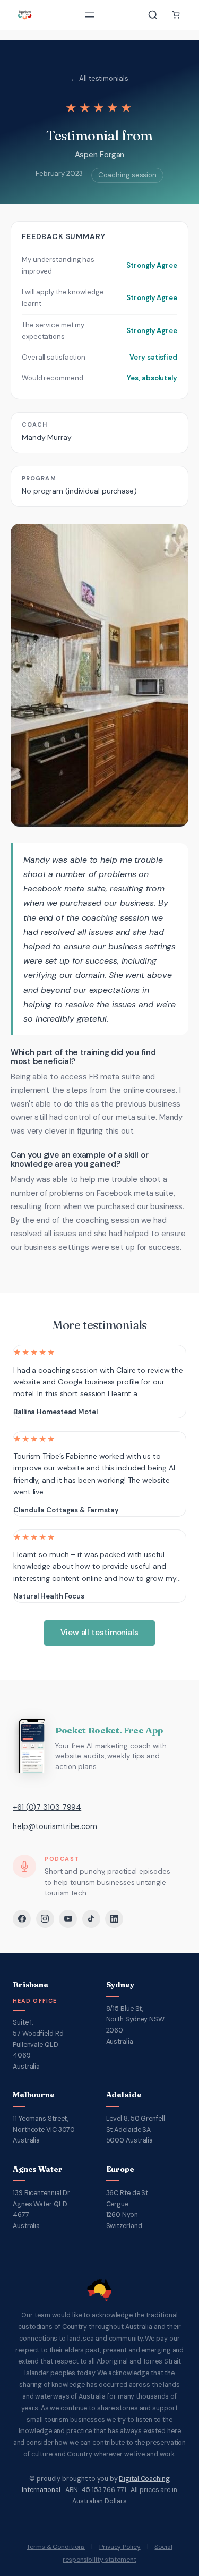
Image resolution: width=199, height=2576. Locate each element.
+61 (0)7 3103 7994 (47, 1807)
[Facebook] (22, 1919)
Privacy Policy (120, 2547)
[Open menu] (90, 15)
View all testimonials (99, 1633)
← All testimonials (99, 78)
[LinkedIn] (114, 1919)
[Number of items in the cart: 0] (176, 15)
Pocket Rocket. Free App (109, 1730)
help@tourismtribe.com (55, 1826)
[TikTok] (91, 1919)
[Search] (153, 15)
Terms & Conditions (56, 2547)
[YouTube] (68, 1919)
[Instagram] (45, 1919)
